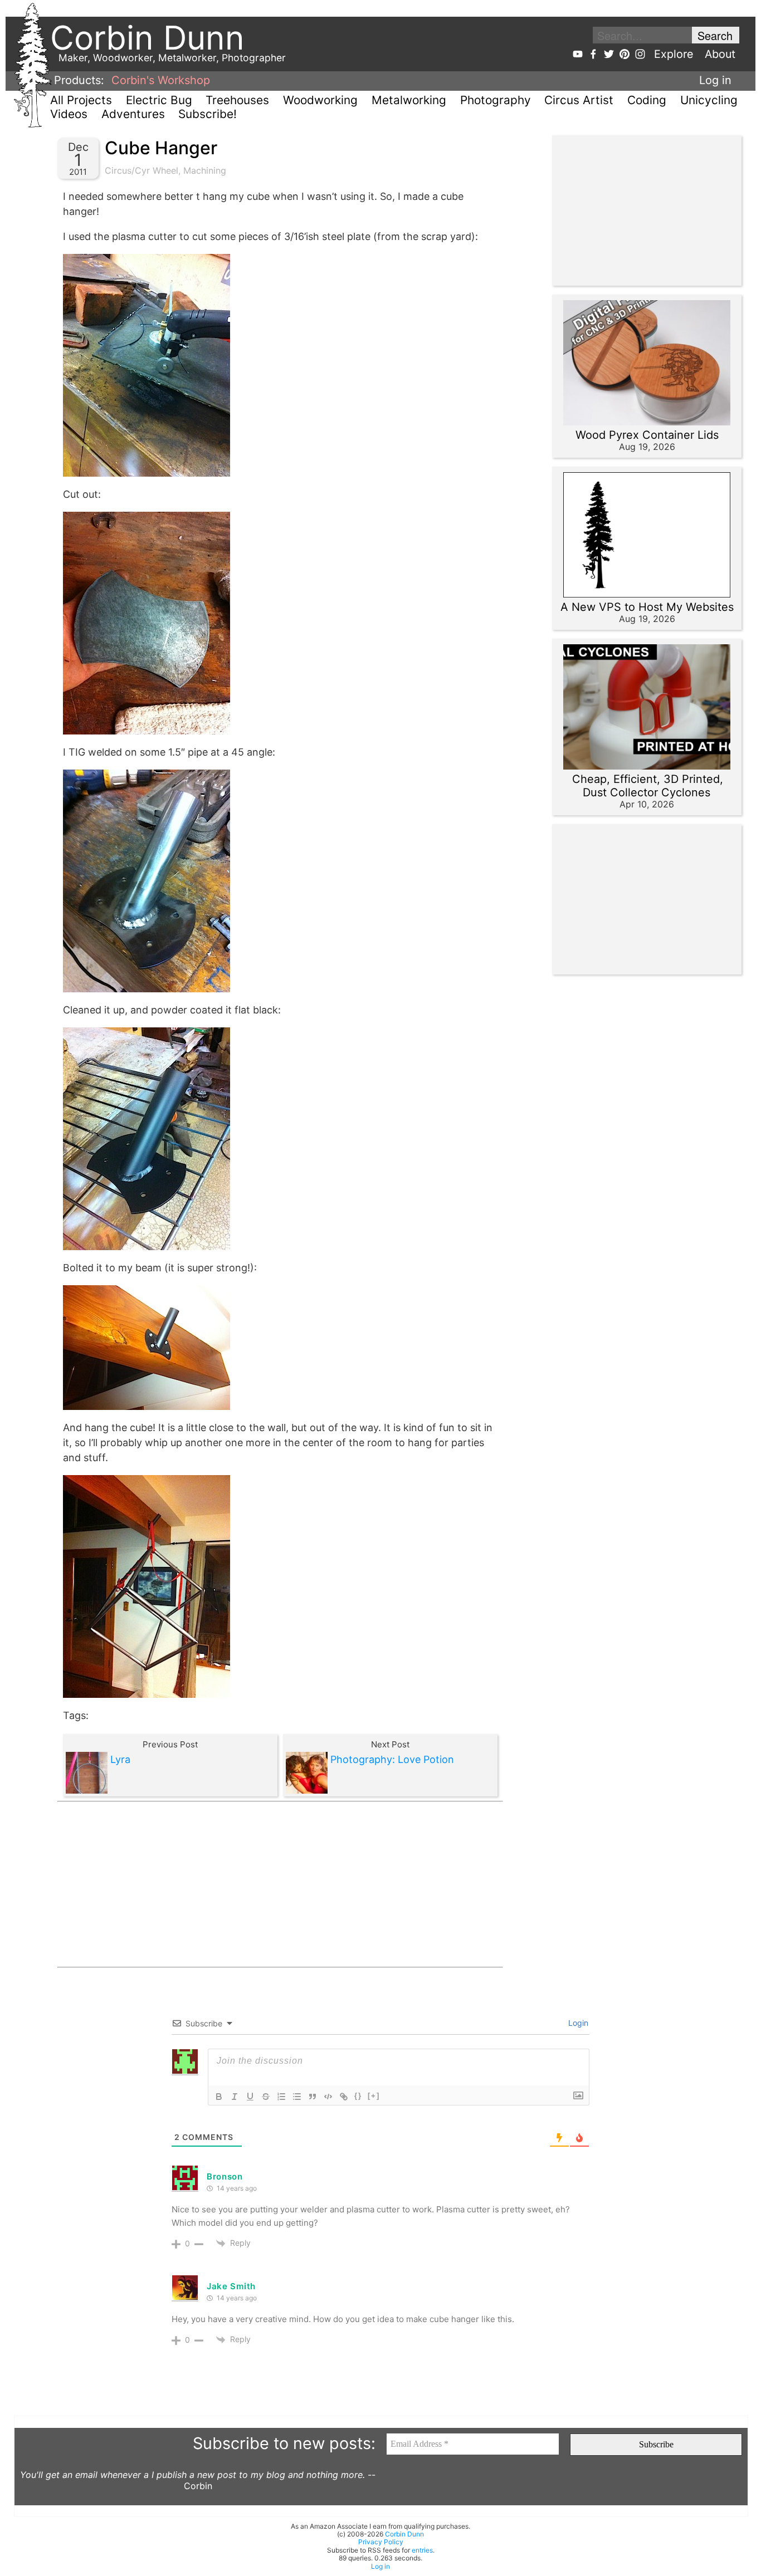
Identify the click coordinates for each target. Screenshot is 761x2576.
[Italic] (235, 2097)
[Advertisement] (280, 1884)
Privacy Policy (381, 2542)
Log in (715, 80)
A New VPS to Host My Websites (647, 607)
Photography (496, 100)
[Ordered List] (281, 2097)
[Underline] (250, 2097)
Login (577, 2023)
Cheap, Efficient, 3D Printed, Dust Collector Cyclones (648, 786)
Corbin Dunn (404, 2534)
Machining (205, 170)
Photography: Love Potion (392, 1759)
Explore (674, 54)
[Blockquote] (313, 2097)
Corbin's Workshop (161, 80)
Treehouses (237, 100)
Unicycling (709, 100)
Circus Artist (579, 100)
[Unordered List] (297, 2097)
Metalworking (409, 100)
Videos (69, 114)
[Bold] (219, 2097)
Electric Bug (159, 100)
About (720, 54)
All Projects (81, 100)
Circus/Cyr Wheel (142, 170)
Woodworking (320, 100)
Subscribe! (208, 114)
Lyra (120, 1759)
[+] (374, 2096)
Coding (647, 100)
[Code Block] (328, 2097)
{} (358, 2096)
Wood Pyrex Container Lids (647, 435)
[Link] (344, 2097)
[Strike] (266, 2097)
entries (422, 2550)
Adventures (133, 114)
